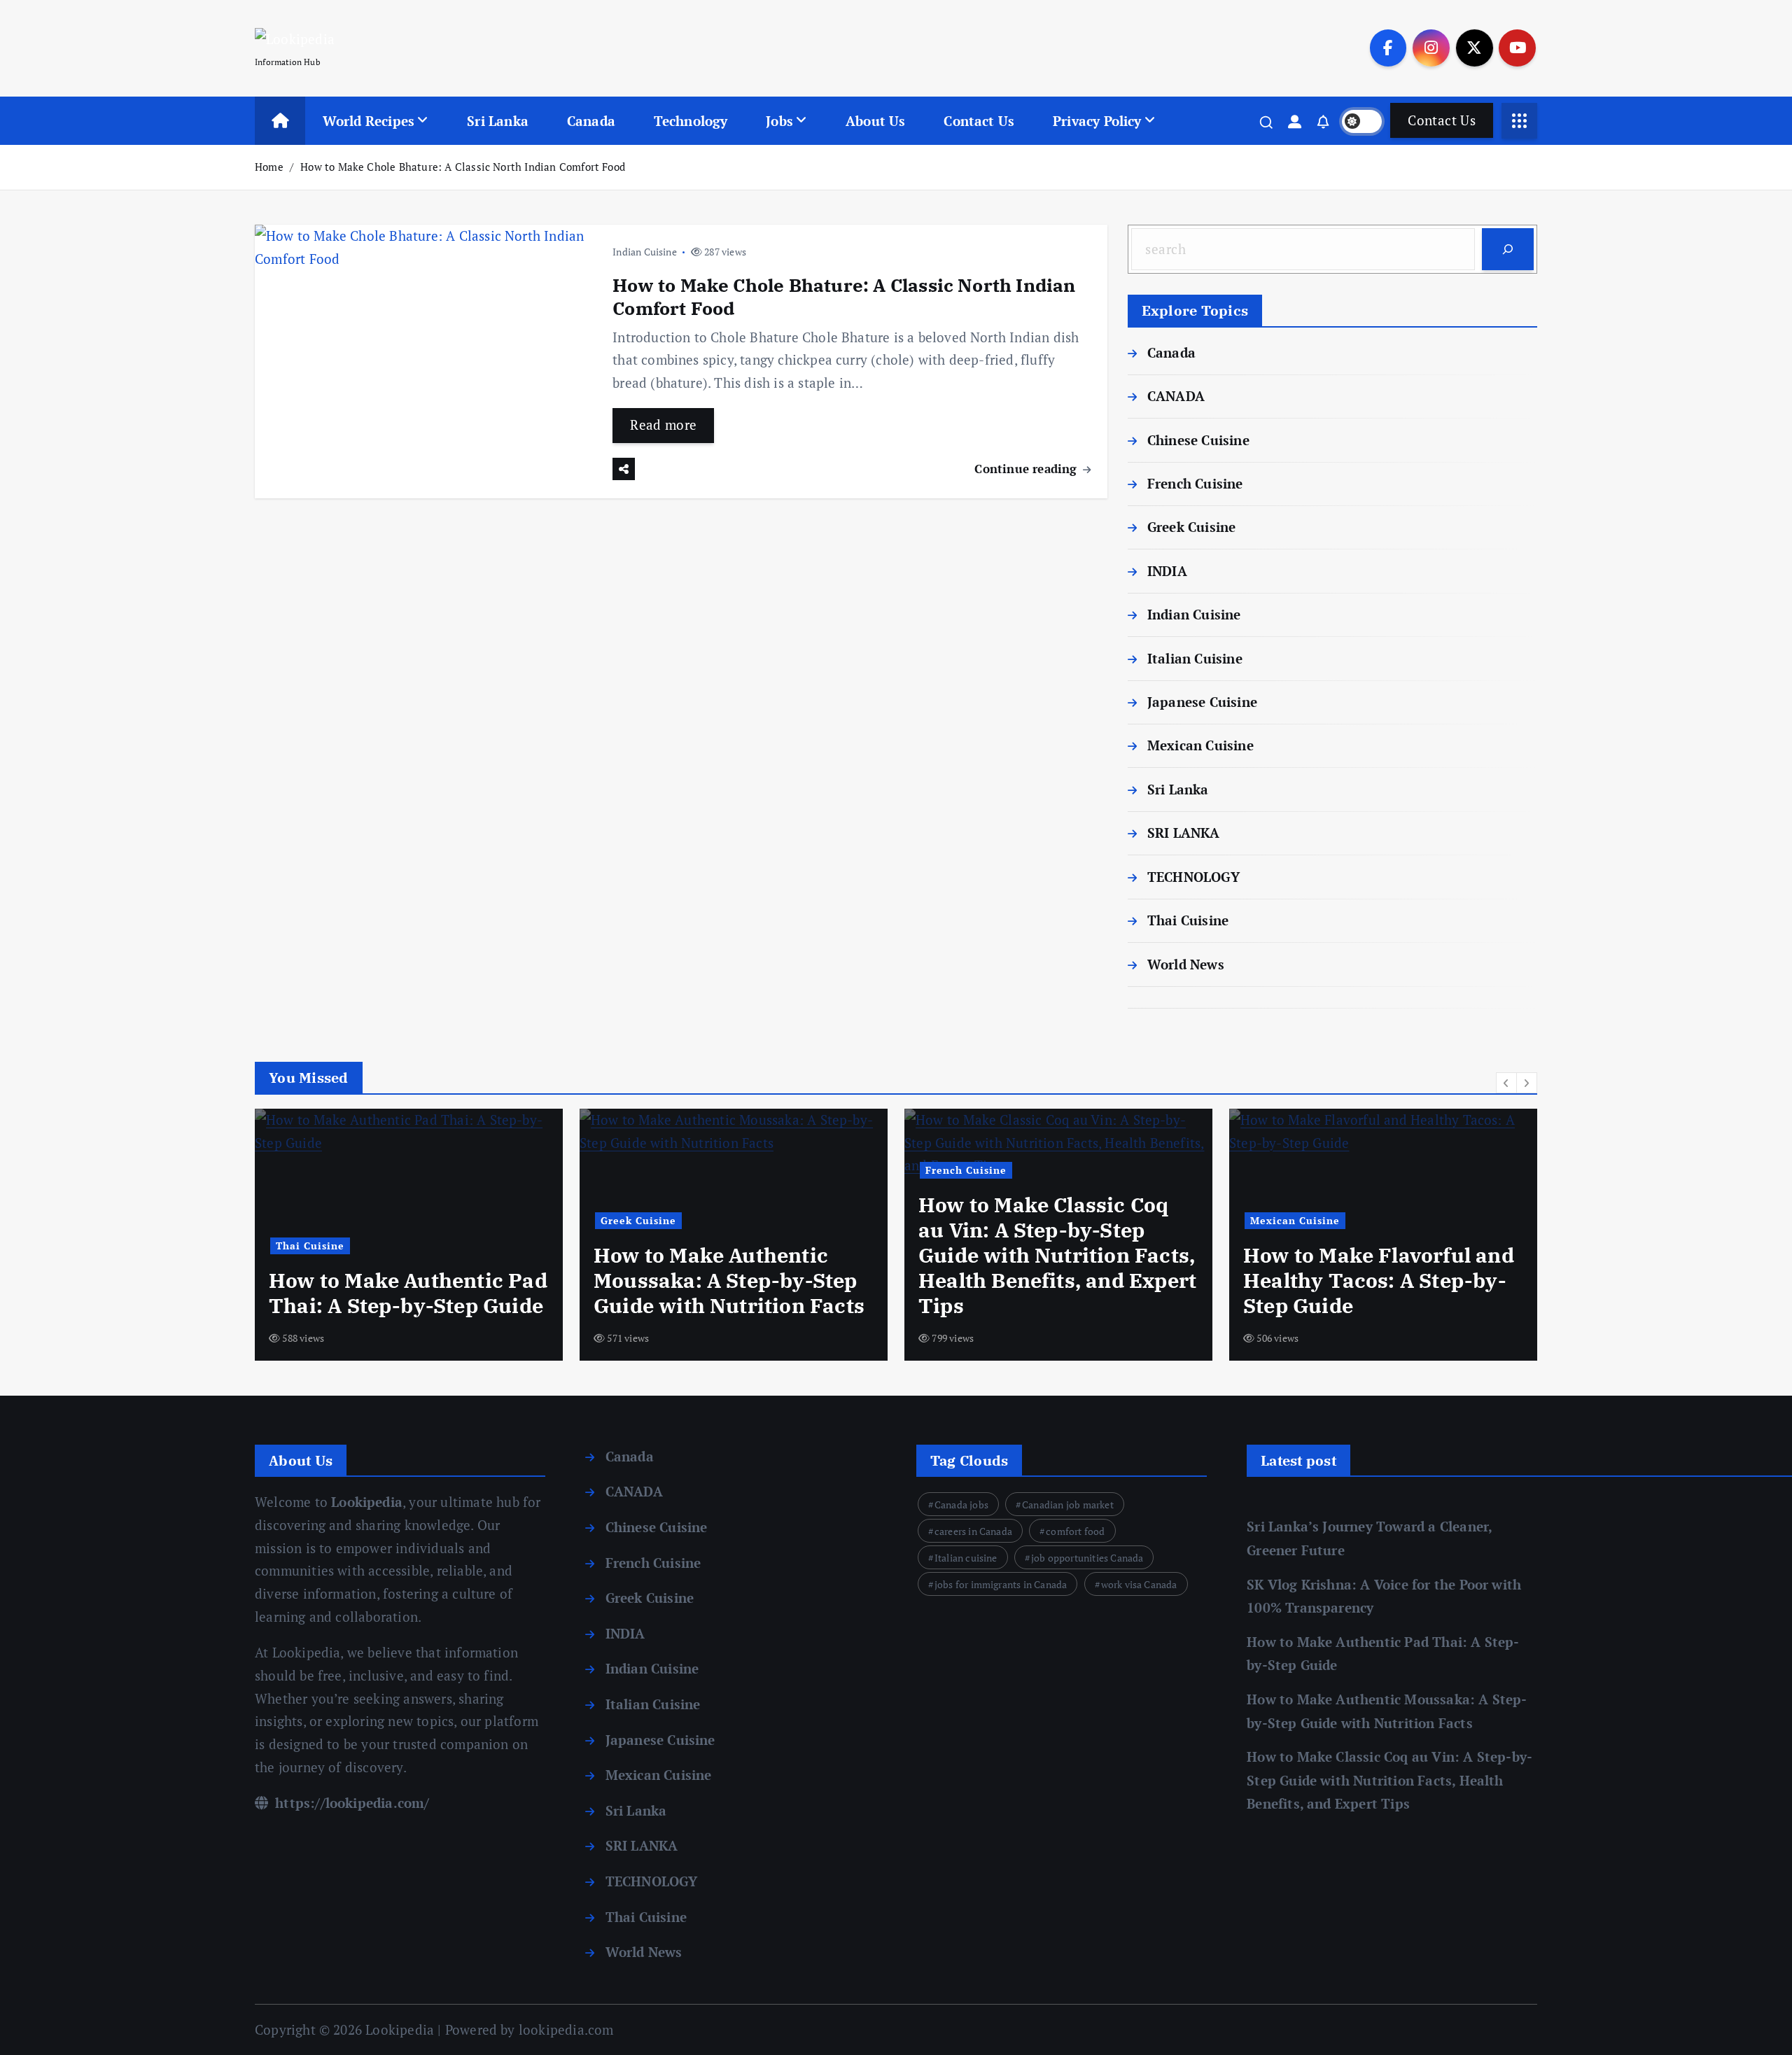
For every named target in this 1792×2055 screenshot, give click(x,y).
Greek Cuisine (1192, 527)
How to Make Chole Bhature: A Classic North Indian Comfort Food (463, 167)
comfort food (1075, 1531)
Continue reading (1027, 469)
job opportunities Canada (1087, 1558)
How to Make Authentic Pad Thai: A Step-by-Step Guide (408, 1293)
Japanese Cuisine (1202, 702)
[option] (409, 1235)
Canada (591, 121)
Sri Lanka (498, 121)
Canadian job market (1068, 1505)
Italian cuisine (966, 1558)
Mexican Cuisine (1200, 745)
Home (269, 167)
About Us (876, 121)
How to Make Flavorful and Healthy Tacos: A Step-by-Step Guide (1379, 1280)
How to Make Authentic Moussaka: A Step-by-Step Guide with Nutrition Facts (729, 1280)
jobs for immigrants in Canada (1001, 1584)
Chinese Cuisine (1198, 440)
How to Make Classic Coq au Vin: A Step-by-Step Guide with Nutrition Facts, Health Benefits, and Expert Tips (1057, 1255)
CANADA (1176, 396)
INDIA (1167, 571)
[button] (1506, 1083)
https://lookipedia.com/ (351, 1803)
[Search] (1508, 249)
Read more (663, 425)
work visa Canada (1139, 1584)
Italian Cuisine (1195, 658)
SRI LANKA (1184, 833)
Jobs (779, 121)
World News (1186, 964)
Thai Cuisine (1188, 920)
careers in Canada (973, 1531)
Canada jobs (961, 1505)
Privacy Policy (1097, 121)
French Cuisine (1195, 483)
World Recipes (369, 121)
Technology (691, 121)
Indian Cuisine (645, 252)
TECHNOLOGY (1193, 877)
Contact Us (979, 121)
